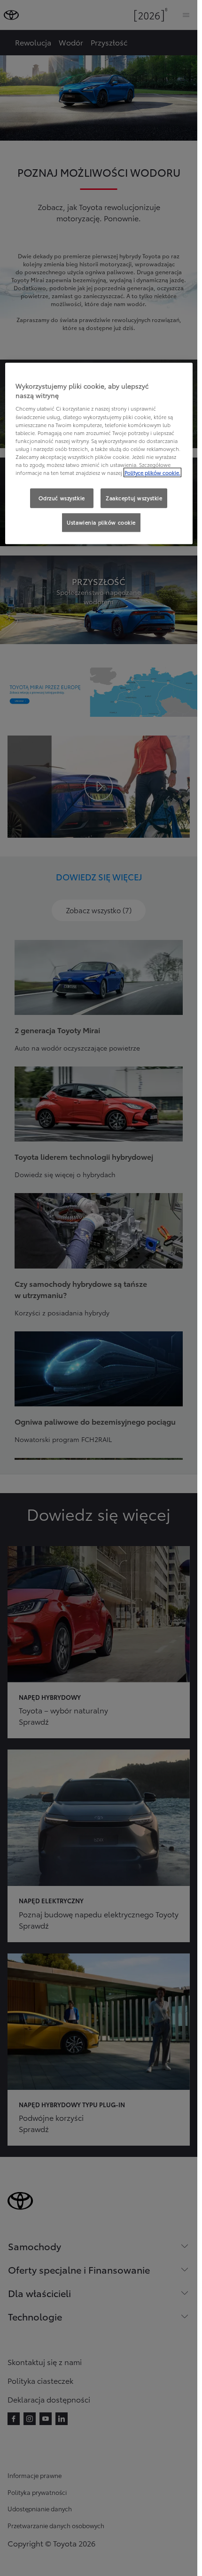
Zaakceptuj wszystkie (134, 498)
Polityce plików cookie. (152, 473)
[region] (99, 454)
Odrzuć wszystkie (62, 498)
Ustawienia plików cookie (101, 522)
